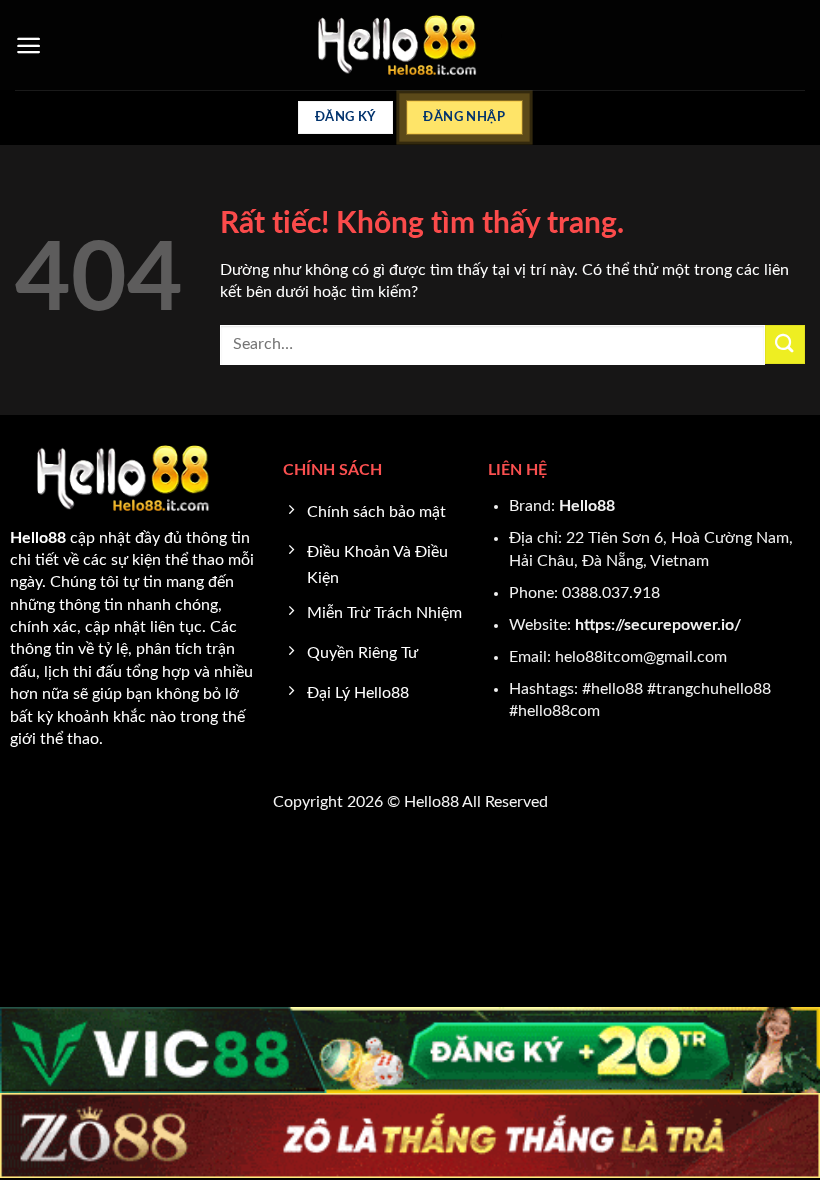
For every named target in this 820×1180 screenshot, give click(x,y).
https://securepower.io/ (658, 625)
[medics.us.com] (410, 45)
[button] (28, 45)
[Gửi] (785, 344)
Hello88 (587, 506)
